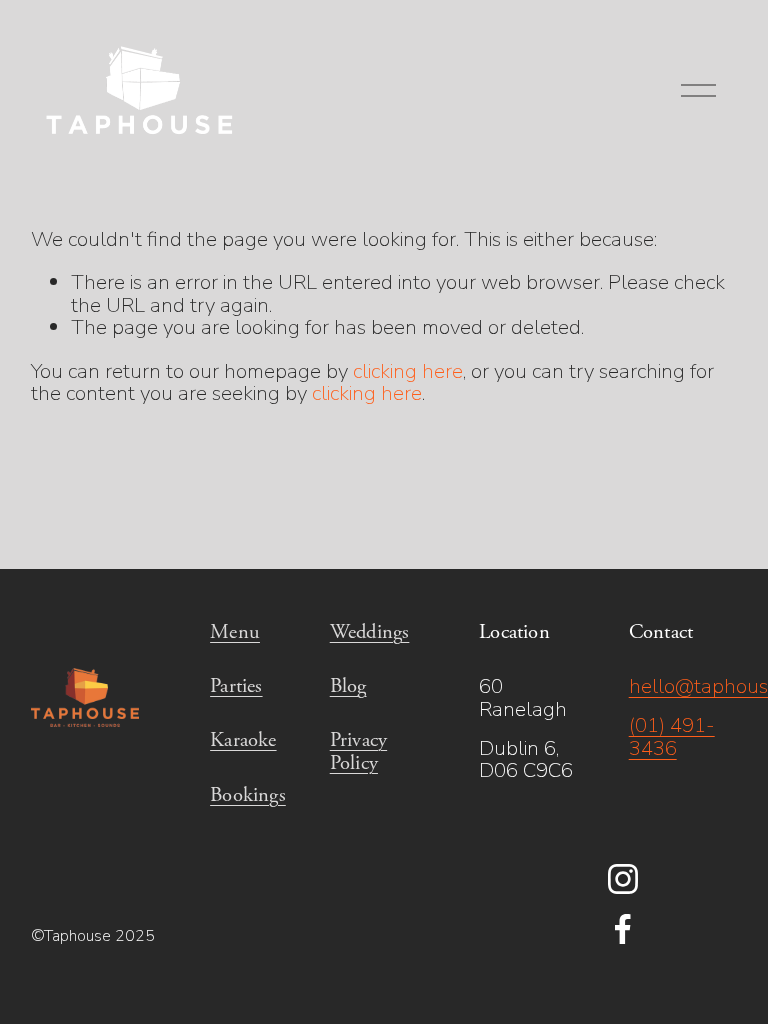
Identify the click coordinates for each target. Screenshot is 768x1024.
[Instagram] (623, 879)
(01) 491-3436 (672, 736)
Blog (348, 686)
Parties (236, 686)
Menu (235, 632)
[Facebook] (623, 929)
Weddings (370, 632)
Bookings (248, 795)
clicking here (408, 371)
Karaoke (243, 740)
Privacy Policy (358, 751)
